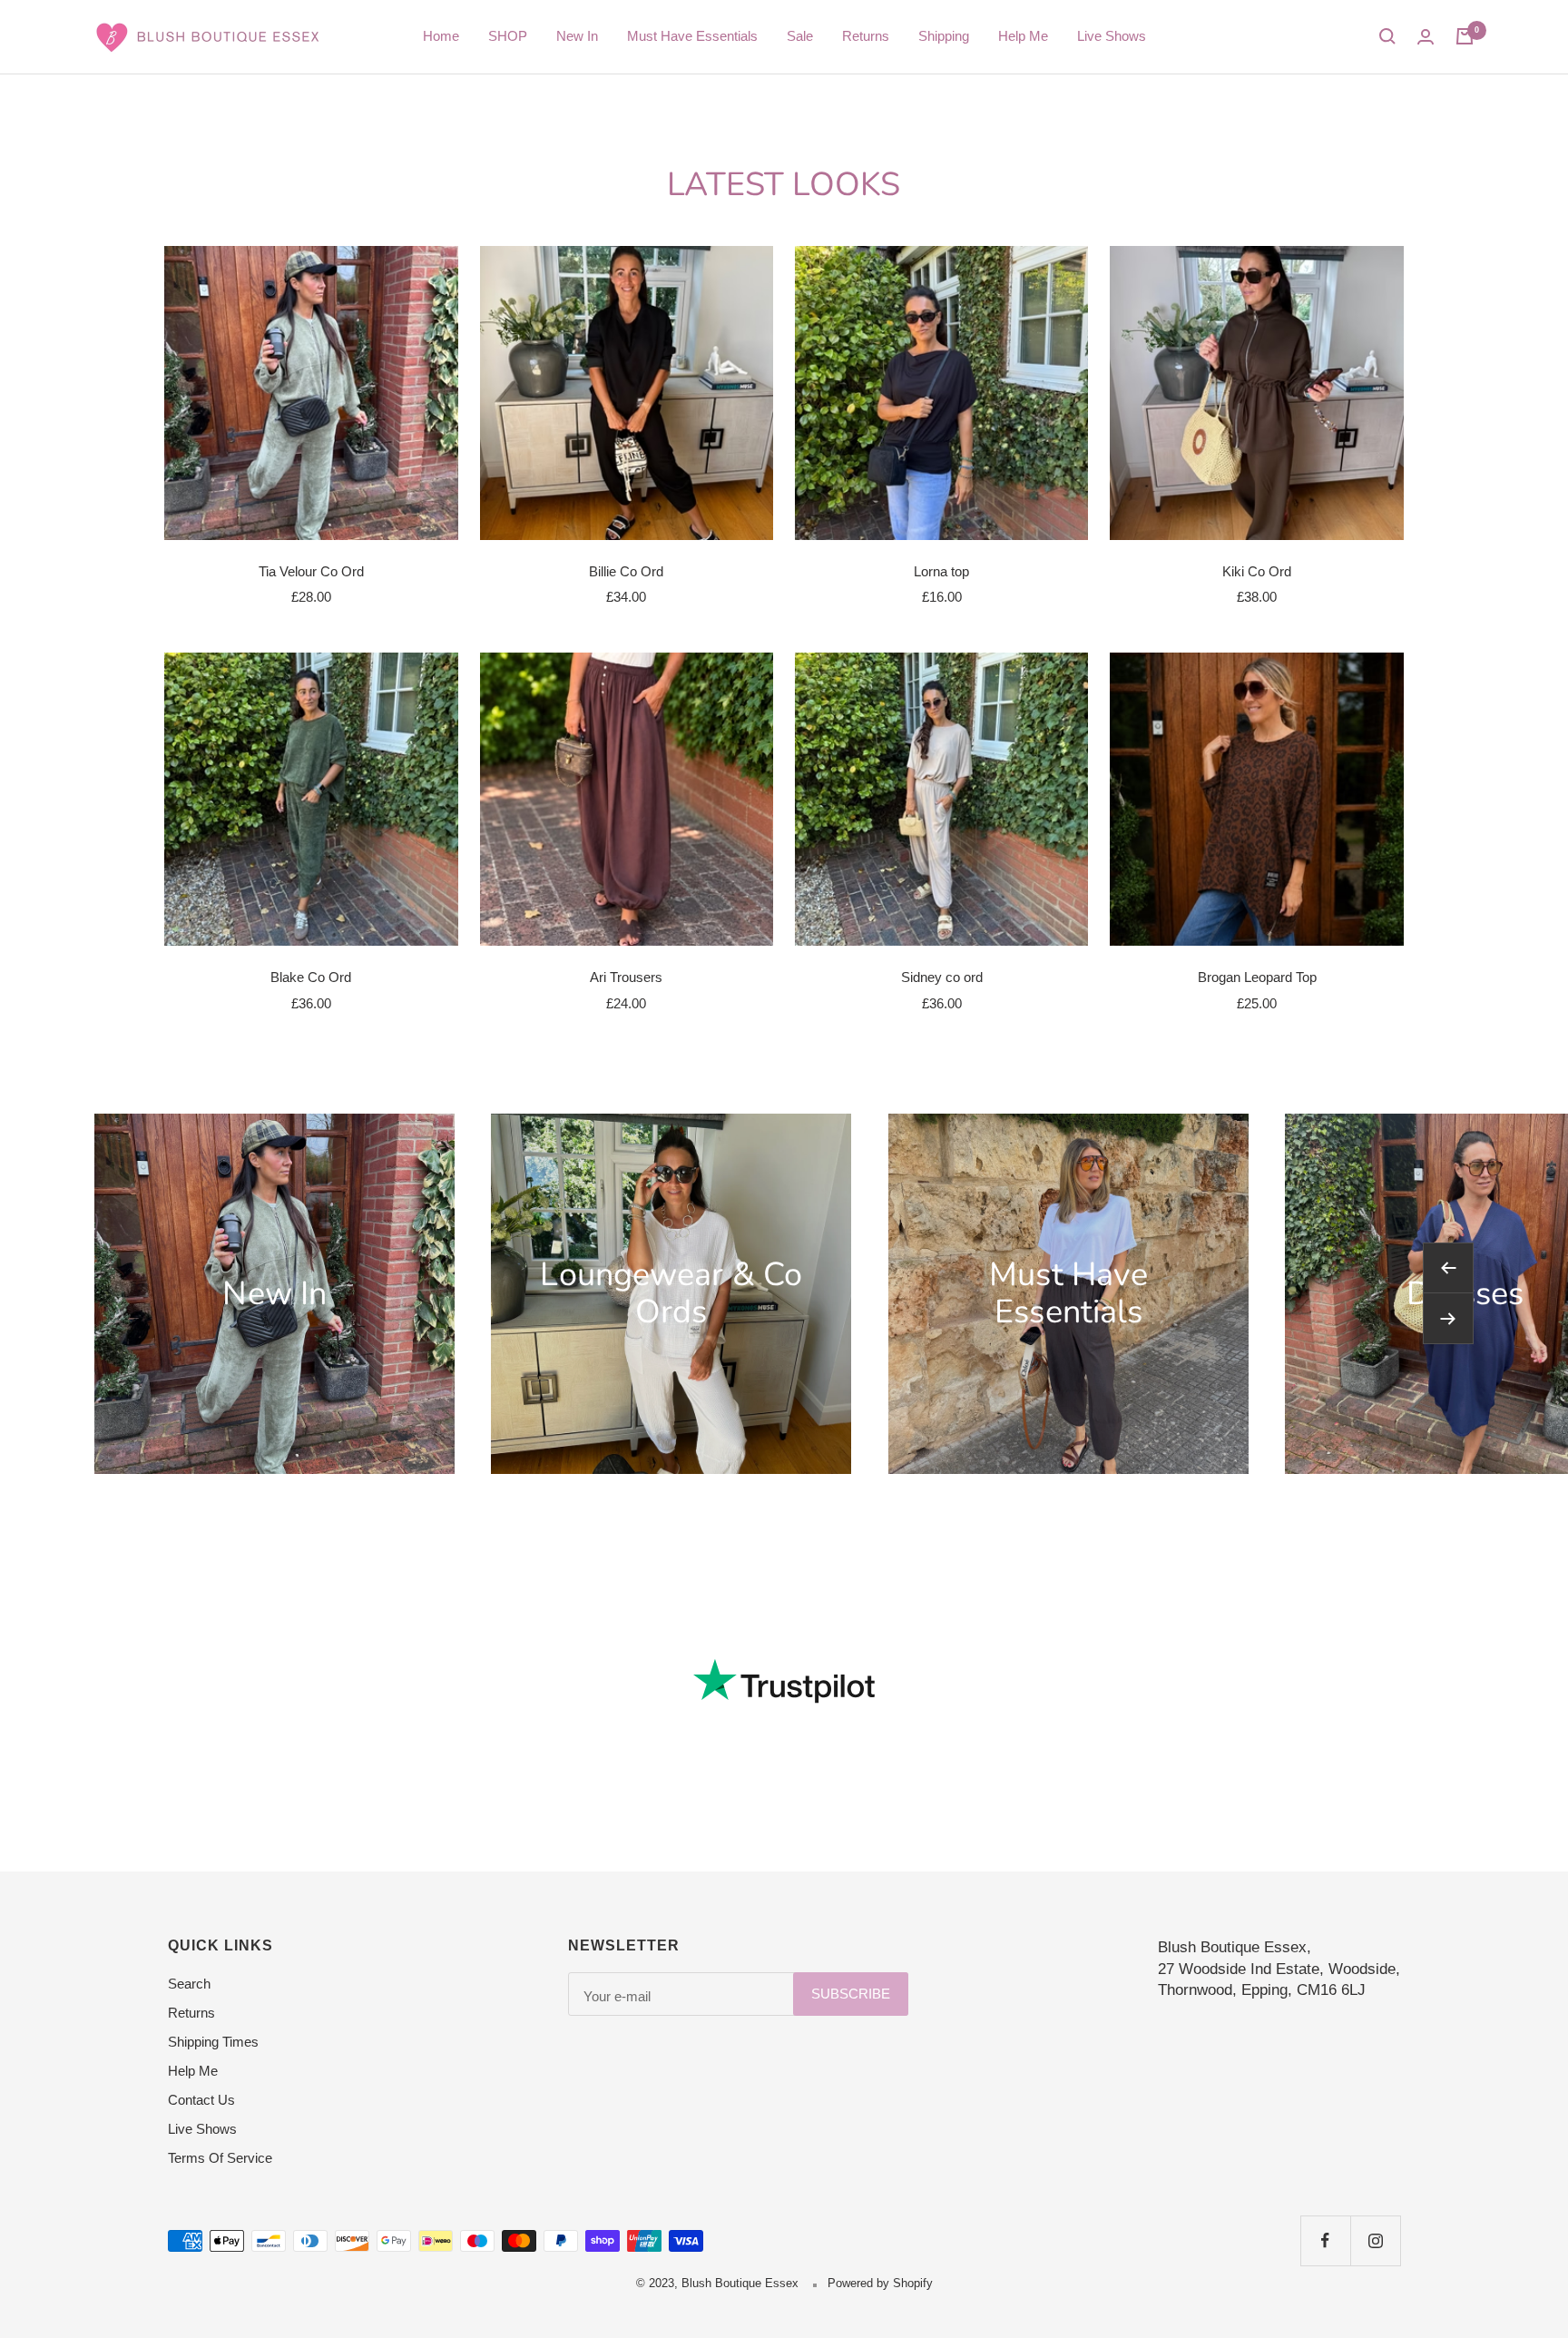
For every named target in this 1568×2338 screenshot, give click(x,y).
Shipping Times (213, 2042)
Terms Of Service (220, 2158)
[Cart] (1465, 36)
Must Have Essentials (692, 36)
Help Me (1023, 36)
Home (441, 36)
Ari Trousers (626, 977)
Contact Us (201, 2100)
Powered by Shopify (880, 2283)
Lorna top (941, 571)
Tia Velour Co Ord (311, 571)
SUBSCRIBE (851, 1994)
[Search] (1387, 36)
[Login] (1426, 37)
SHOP (508, 36)
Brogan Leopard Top (1257, 977)
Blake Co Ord (311, 977)
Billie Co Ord (626, 571)
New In (577, 36)
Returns (866, 36)
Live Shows (1112, 36)
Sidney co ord (942, 977)
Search (189, 1984)
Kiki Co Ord (1257, 571)
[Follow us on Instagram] (1375, 2240)
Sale (800, 36)
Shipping (944, 36)
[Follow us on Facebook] (1325, 2240)
